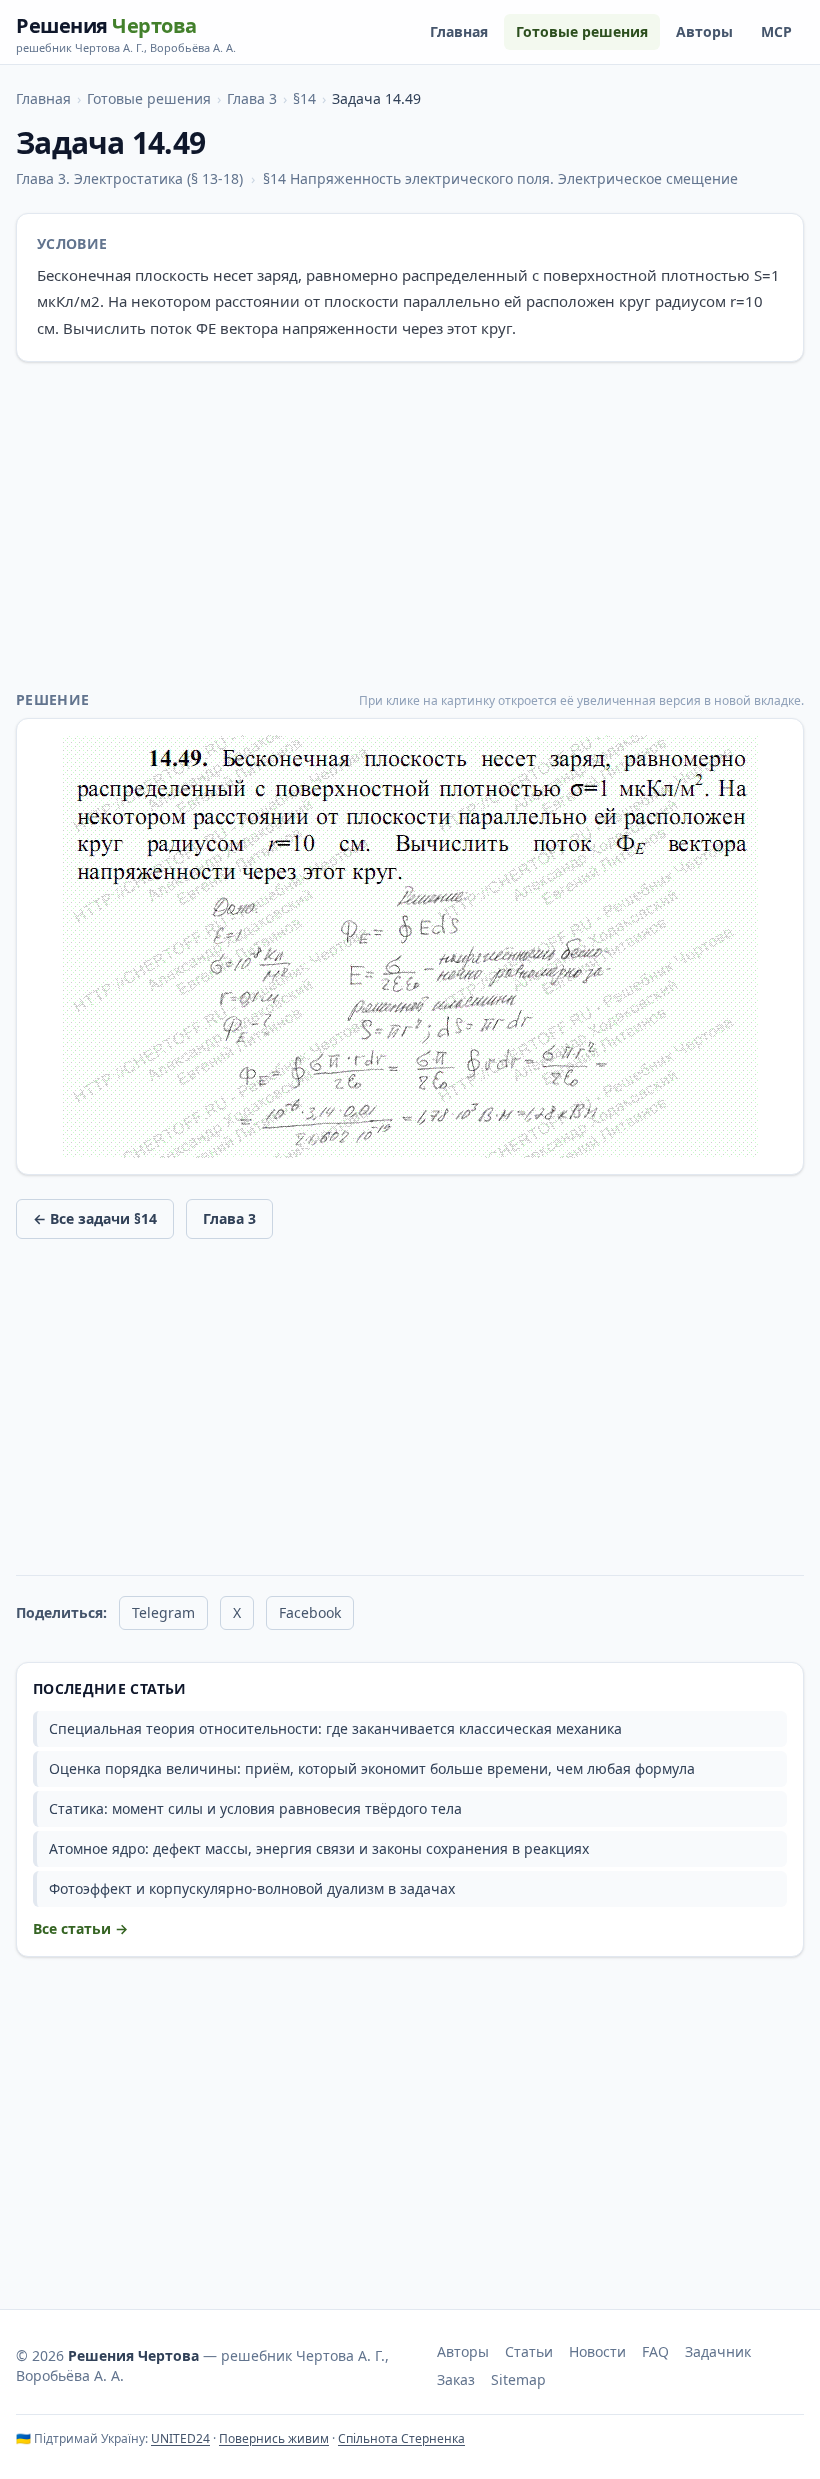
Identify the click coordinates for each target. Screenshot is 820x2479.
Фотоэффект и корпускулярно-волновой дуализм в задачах (252, 1888)
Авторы (704, 31)
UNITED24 (180, 2438)
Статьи (529, 2351)
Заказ (456, 2379)
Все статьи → (80, 1928)
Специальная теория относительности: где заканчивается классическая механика (335, 1728)
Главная (459, 31)
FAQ (655, 2351)
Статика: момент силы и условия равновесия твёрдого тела (255, 1808)
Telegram (163, 1612)
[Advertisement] (410, 526)
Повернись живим (274, 2438)
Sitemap (518, 2379)
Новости (597, 2351)
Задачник (718, 2351)
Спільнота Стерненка (401, 2438)
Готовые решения (582, 31)
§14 (304, 98)
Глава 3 (252, 98)
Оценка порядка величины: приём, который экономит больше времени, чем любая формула (372, 1768)
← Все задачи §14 (95, 1218)
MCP (776, 31)
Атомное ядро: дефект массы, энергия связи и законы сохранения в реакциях (319, 1848)
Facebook (310, 1612)
